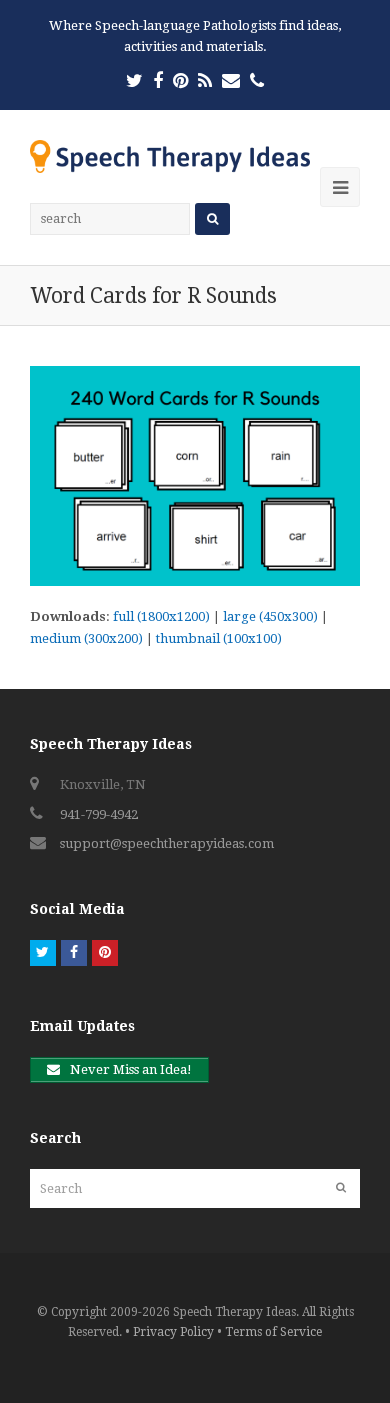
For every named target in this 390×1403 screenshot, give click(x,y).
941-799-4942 (99, 814)
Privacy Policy (173, 1332)
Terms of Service (273, 1332)
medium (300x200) (86, 638)
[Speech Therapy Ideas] (170, 155)
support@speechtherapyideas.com (167, 843)
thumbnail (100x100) (219, 638)
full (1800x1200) (161, 616)
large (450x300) (270, 616)
